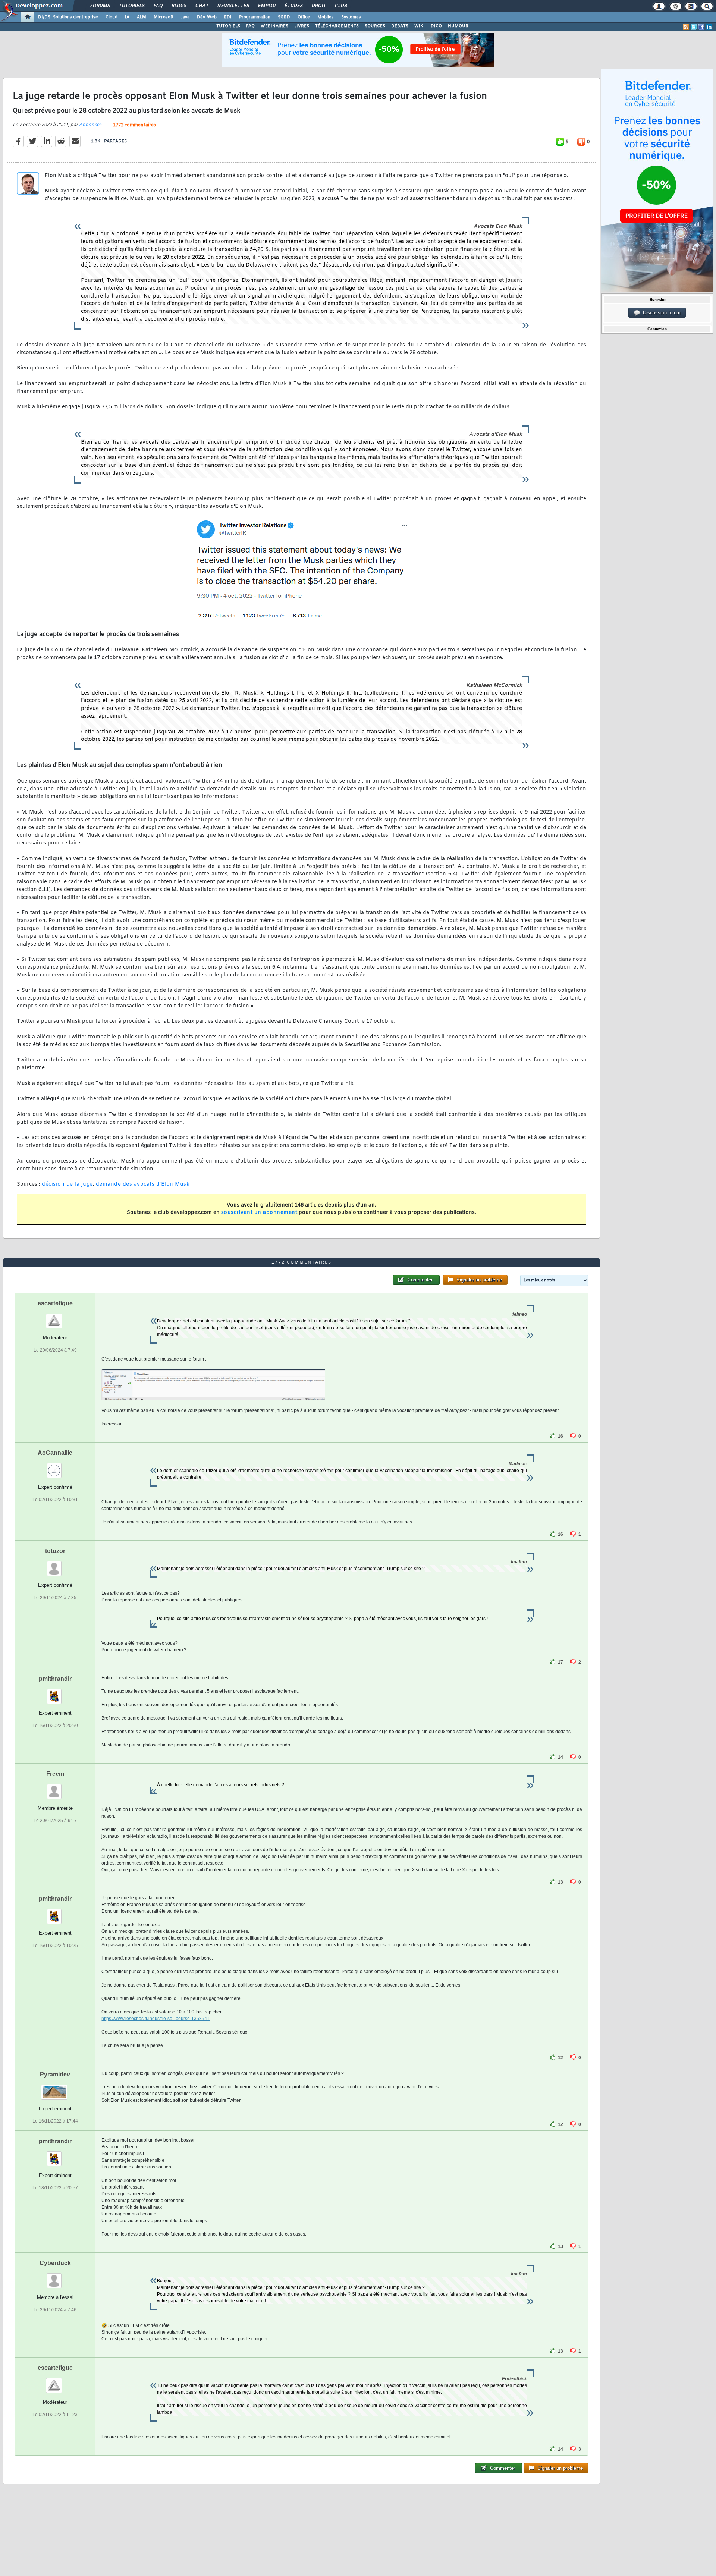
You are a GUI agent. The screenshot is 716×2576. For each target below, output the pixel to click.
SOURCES (375, 26)
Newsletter (233, 6)
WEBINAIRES (274, 26)
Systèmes (351, 17)
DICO (436, 26)
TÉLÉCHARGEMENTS (337, 26)
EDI (228, 17)
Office (304, 17)
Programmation (255, 17)
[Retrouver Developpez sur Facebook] (701, 27)
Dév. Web (207, 17)
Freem (55, 1774)
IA (127, 17)
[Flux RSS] (686, 27)
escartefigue (55, 1303)
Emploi (266, 6)
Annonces (90, 125)
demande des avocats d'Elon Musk (143, 1184)
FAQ (158, 6)
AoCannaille (55, 1453)
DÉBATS (400, 26)
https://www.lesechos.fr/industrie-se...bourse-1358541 (156, 2019)
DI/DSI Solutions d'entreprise (68, 17)
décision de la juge (67, 1184)
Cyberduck (55, 2263)
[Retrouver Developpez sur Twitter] (694, 27)
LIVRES (302, 26)
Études (293, 6)
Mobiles (326, 17)
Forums (100, 6)
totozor (55, 1551)
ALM (142, 17)
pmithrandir (55, 1679)
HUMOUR (458, 26)
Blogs (179, 6)
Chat (202, 6)
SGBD (284, 17)
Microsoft (164, 17)
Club (340, 6)
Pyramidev (55, 2074)
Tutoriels (131, 6)
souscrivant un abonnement (259, 1213)
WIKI (420, 26)
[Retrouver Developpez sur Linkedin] (709, 27)
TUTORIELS (228, 26)
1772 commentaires (134, 125)
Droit (318, 6)
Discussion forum (660, 313)
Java (185, 17)
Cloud (112, 17)
